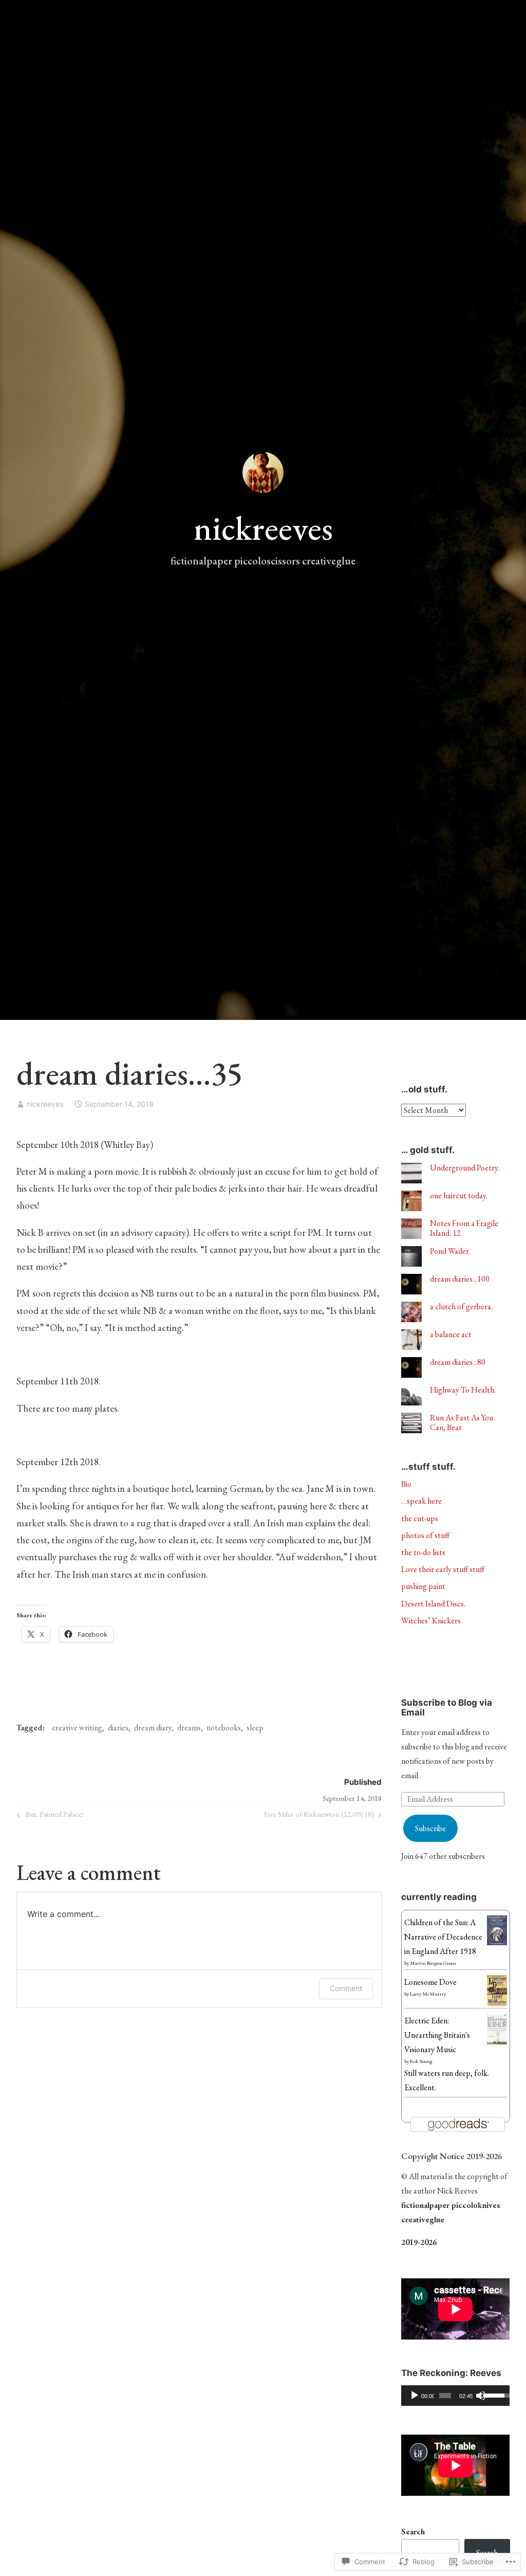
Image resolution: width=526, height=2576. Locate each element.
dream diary (153, 1728)
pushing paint (423, 1586)
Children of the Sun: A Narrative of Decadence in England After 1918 (443, 1937)
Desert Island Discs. (433, 1604)
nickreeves (263, 528)
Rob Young (421, 2061)
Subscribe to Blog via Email (447, 1707)
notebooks (224, 1728)
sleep (255, 1728)
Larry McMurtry (428, 1994)
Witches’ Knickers (431, 1621)
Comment (346, 1988)
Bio (406, 1484)
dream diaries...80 (458, 1362)
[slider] (445, 2396)
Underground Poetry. (465, 1168)
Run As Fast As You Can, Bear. (462, 1422)
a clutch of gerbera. (461, 1307)
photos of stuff (425, 1535)
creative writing (77, 1728)
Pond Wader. (450, 1251)
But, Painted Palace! (49, 1816)
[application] (455, 2396)
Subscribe (430, 1828)
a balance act (451, 1334)
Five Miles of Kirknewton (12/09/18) (319, 1816)
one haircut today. (459, 1195)
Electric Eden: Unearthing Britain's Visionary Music (437, 2035)
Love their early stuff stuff (443, 1569)
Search (413, 2532)
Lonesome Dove (430, 1982)
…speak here (421, 1501)
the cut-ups (420, 1518)
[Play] (415, 2396)
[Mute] (481, 2396)
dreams (189, 1728)
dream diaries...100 (460, 1279)
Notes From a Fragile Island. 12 (464, 1228)
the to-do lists (423, 1552)
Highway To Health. (463, 1390)
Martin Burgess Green (433, 1963)
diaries (118, 1728)
